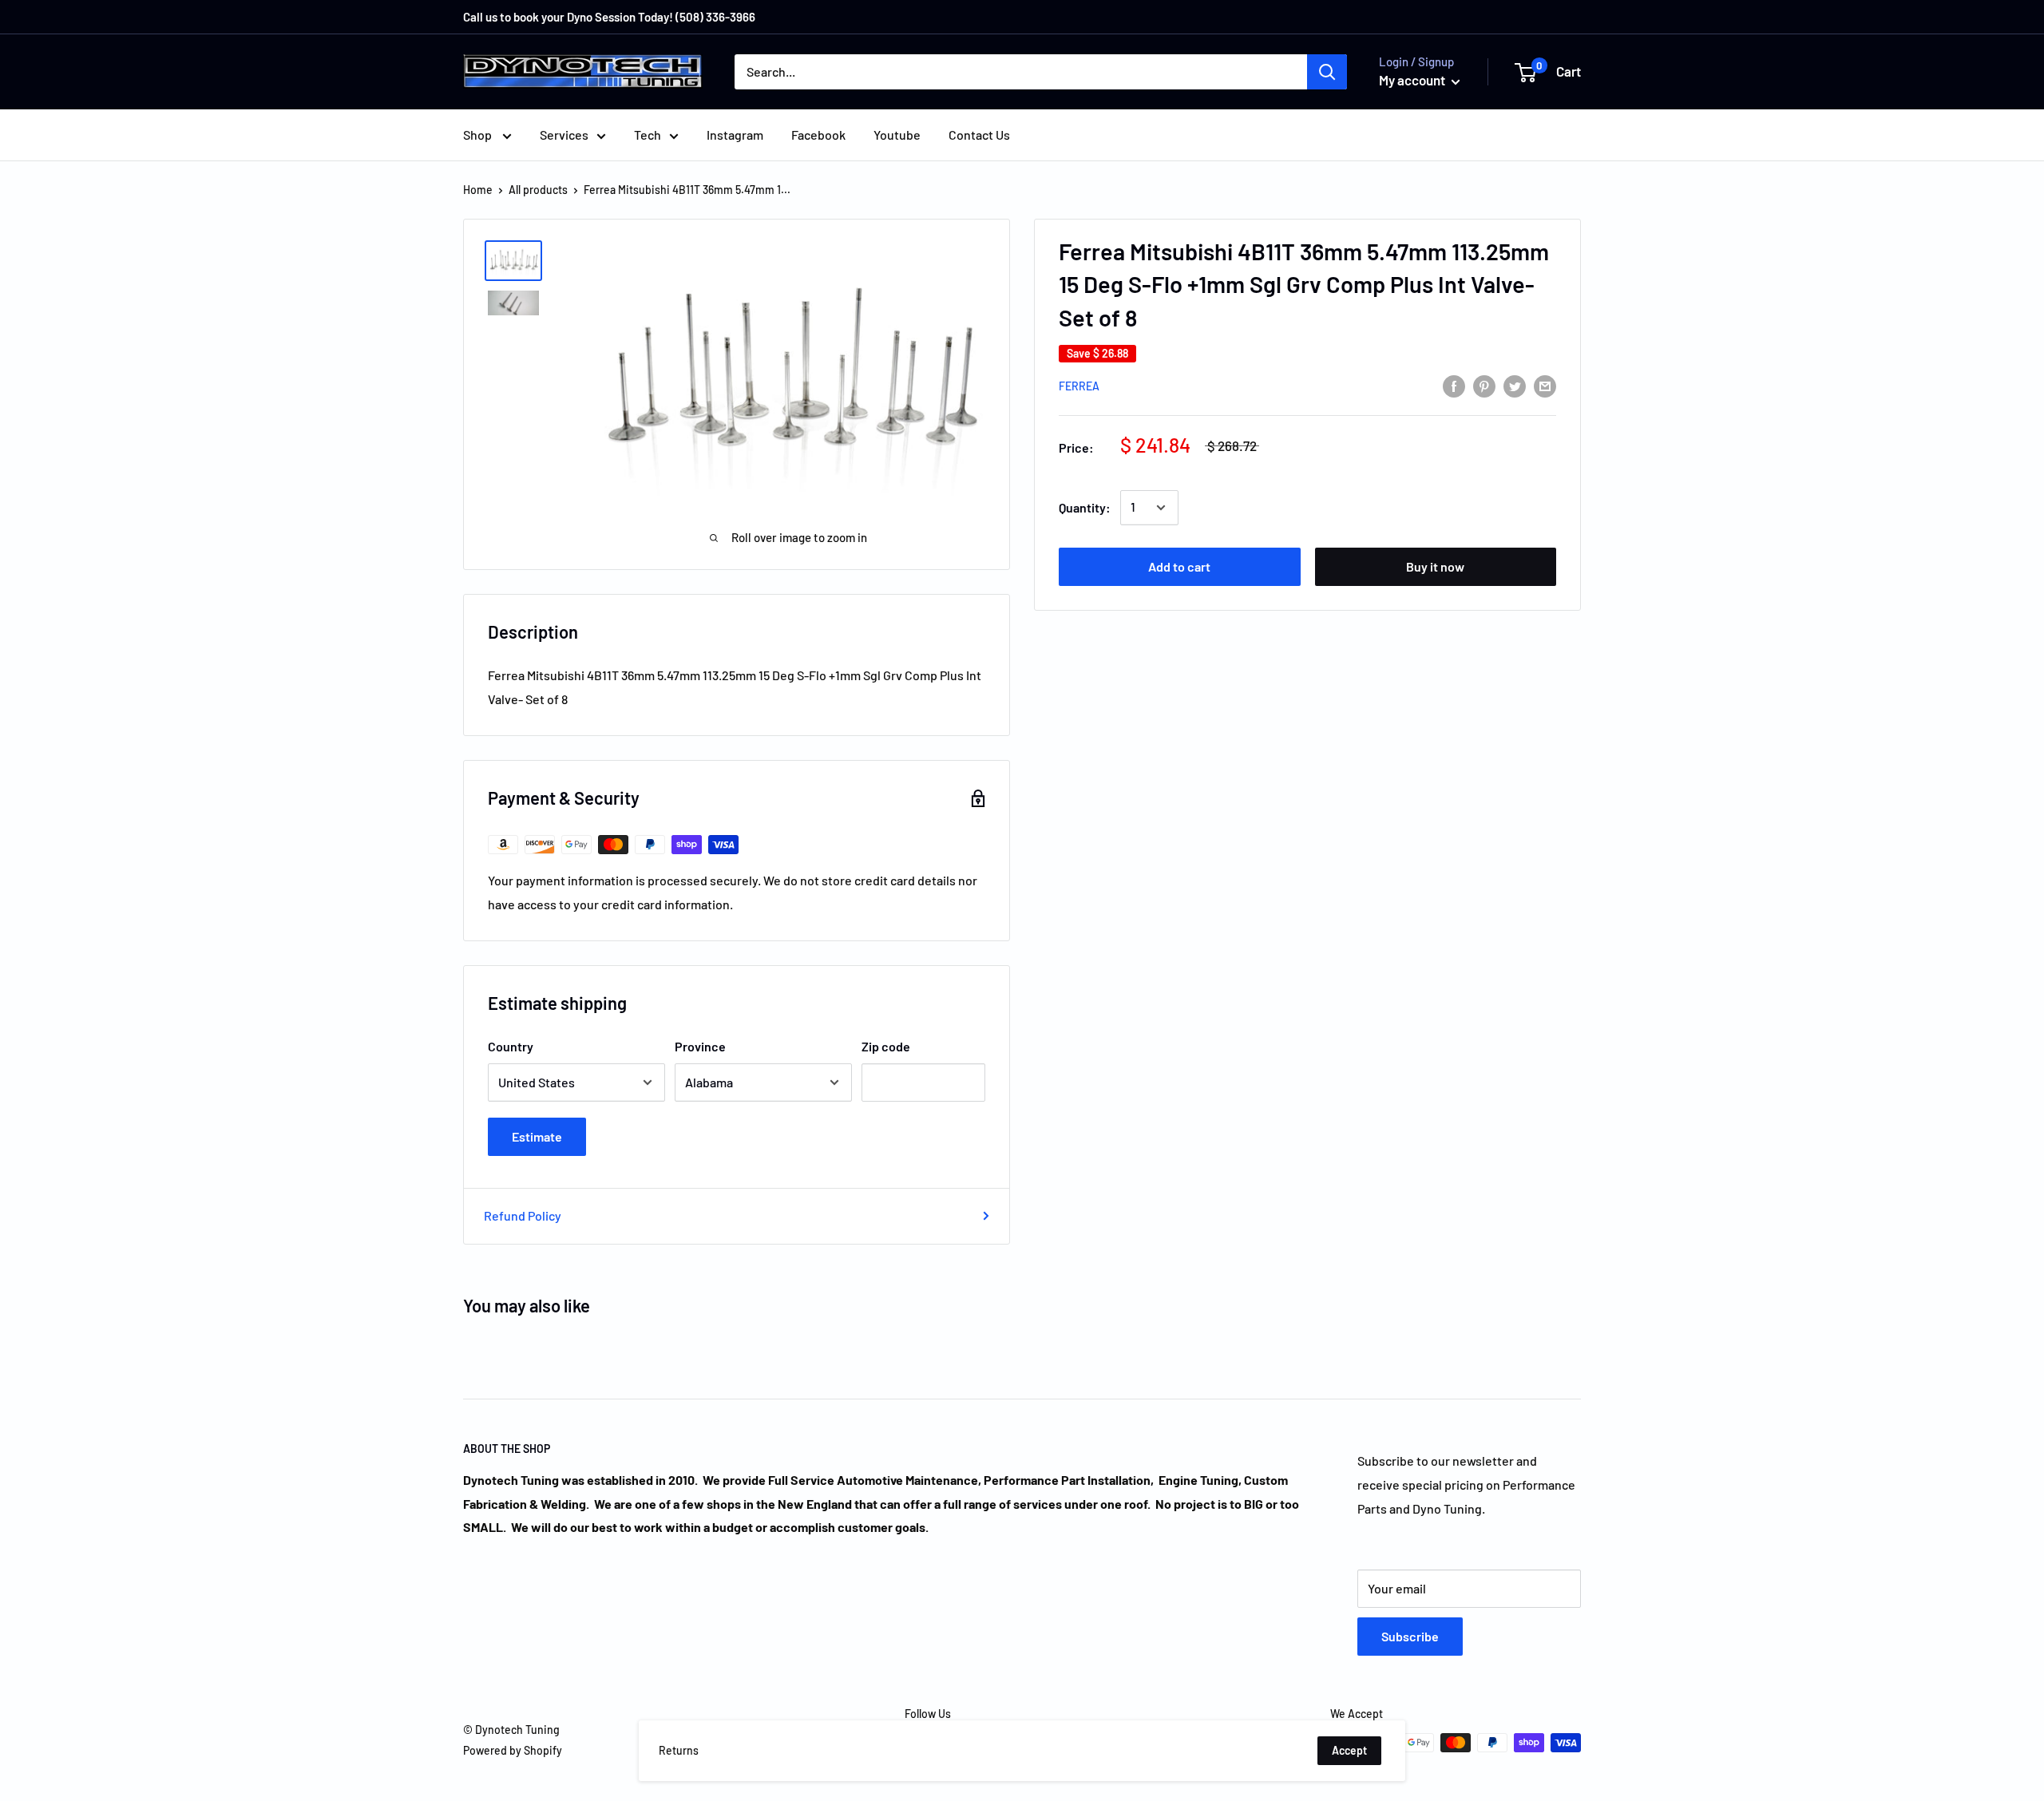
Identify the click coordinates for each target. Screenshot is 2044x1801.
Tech (648, 135)
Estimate (537, 1136)
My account (1413, 80)
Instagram (735, 135)
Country (511, 1046)
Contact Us (979, 135)
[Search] (1327, 72)
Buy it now (1435, 566)
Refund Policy (523, 1215)
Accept (1349, 1750)
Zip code (886, 1046)
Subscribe (1410, 1636)
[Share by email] (1545, 385)
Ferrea (1079, 386)
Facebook (818, 135)
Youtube (897, 135)
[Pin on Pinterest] (1484, 385)
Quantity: (1085, 507)
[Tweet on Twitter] (1515, 385)
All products (538, 190)
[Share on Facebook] (1454, 385)
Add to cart (1179, 566)
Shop (479, 135)
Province (700, 1046)
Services (564, 135)
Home (478, 190)
